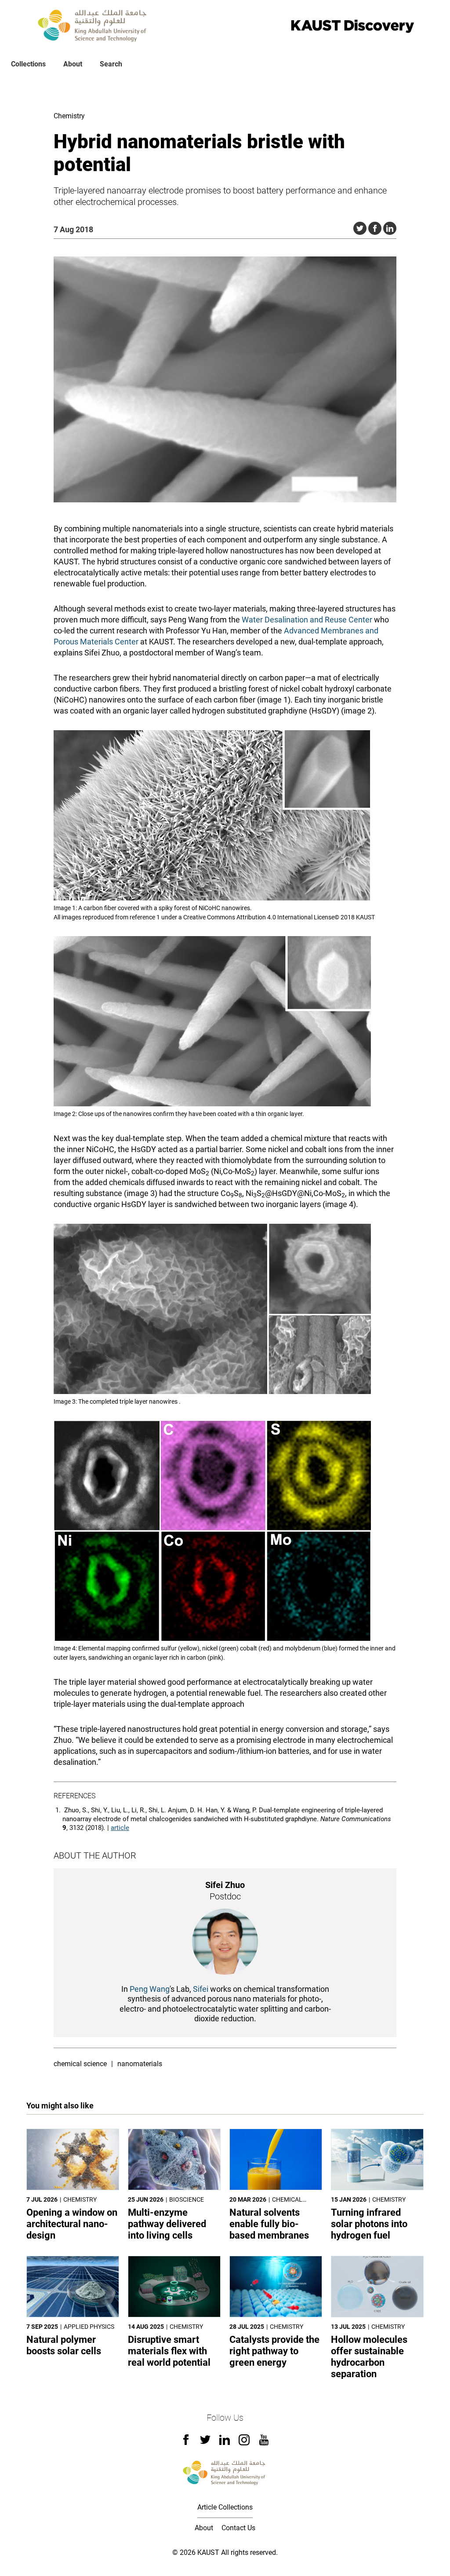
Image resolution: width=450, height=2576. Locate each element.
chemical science (80, 2064)
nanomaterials (140, 2064)
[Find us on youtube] (264, 2443)
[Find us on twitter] (205, 2442)
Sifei (201, 1989)
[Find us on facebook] (186, 2442)
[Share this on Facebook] (375, 228)
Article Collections (225, 2507)
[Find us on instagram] (244, 2443)
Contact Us (238, 2528)
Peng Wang (150, 1989)
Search (111, 64)
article (120, 1828)
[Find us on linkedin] (225, 2442)
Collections (28, 64)
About (73, 64)
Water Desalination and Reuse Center (307, 620)
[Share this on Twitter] (360, 228)
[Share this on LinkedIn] (390, 228)
